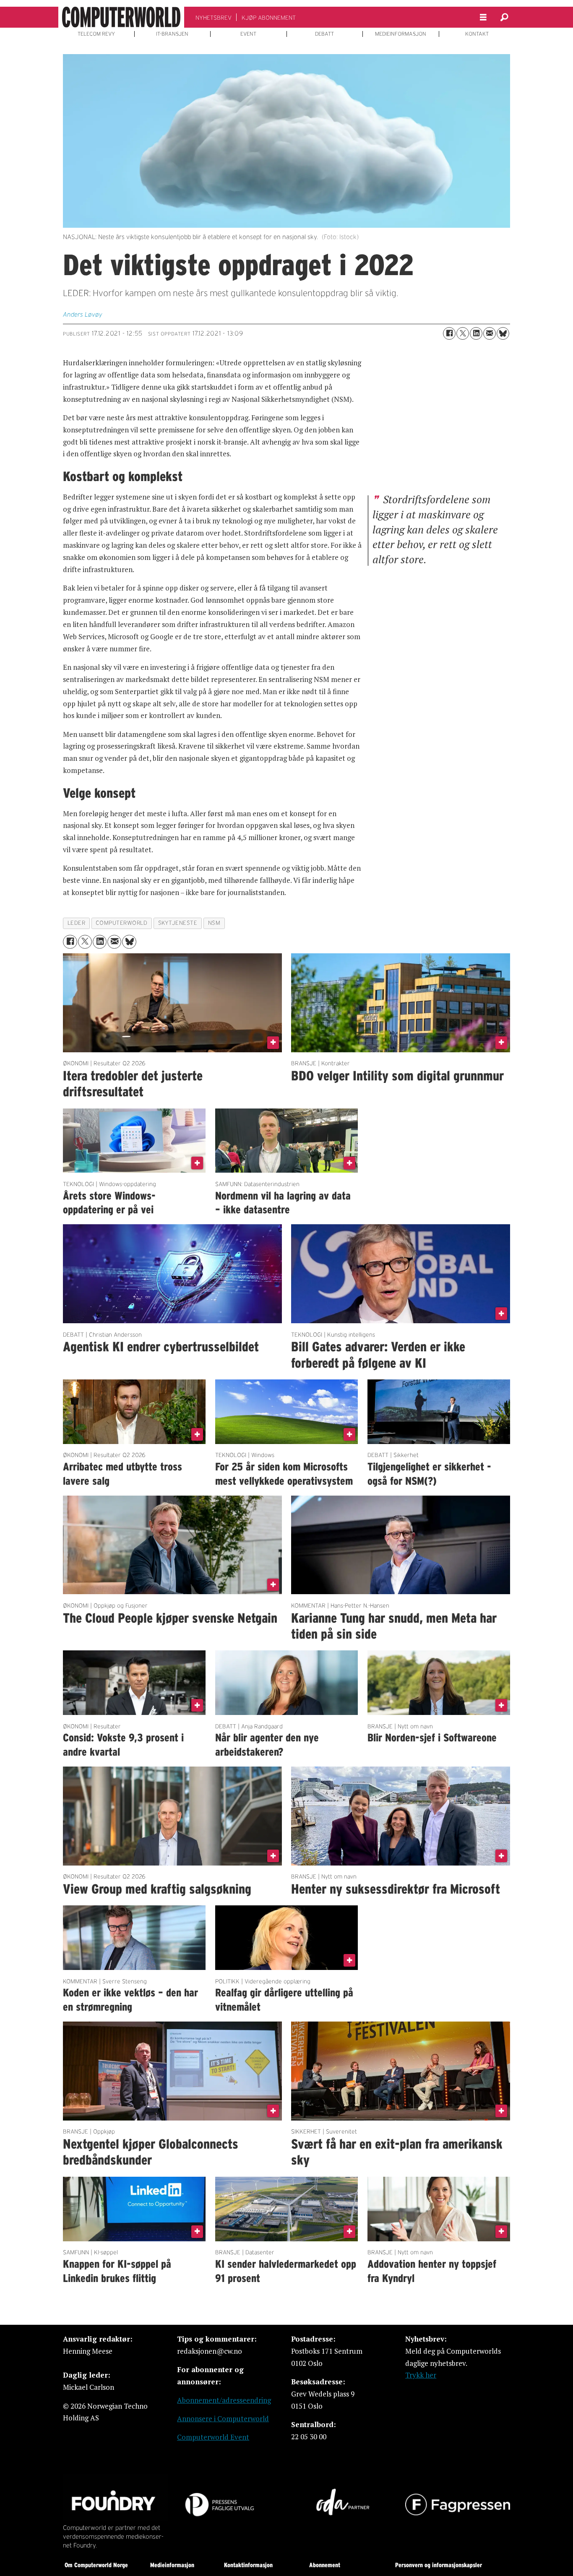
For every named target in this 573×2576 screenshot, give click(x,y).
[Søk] (504, 17)
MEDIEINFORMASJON (401, 34)
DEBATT (324, 34)
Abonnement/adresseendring (224, 2400)
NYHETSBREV (214, 18)
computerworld (121, 923)
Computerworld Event (213, 2437)
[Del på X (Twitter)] (463, 333)
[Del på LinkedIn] (476, 333)
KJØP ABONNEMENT (269, 18)
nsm (214, 923)
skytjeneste (178, 923)
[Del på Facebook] (449, 333)
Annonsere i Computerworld (223, 2419)
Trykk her (421, 2375)
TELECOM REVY (96, 34)
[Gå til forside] (121, 17)
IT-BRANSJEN (172, 34)
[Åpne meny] (483, 17)
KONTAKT (477, 34)
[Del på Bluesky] (503, 333)
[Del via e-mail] (490, 333)
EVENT (248, 34)
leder (77, 923)
